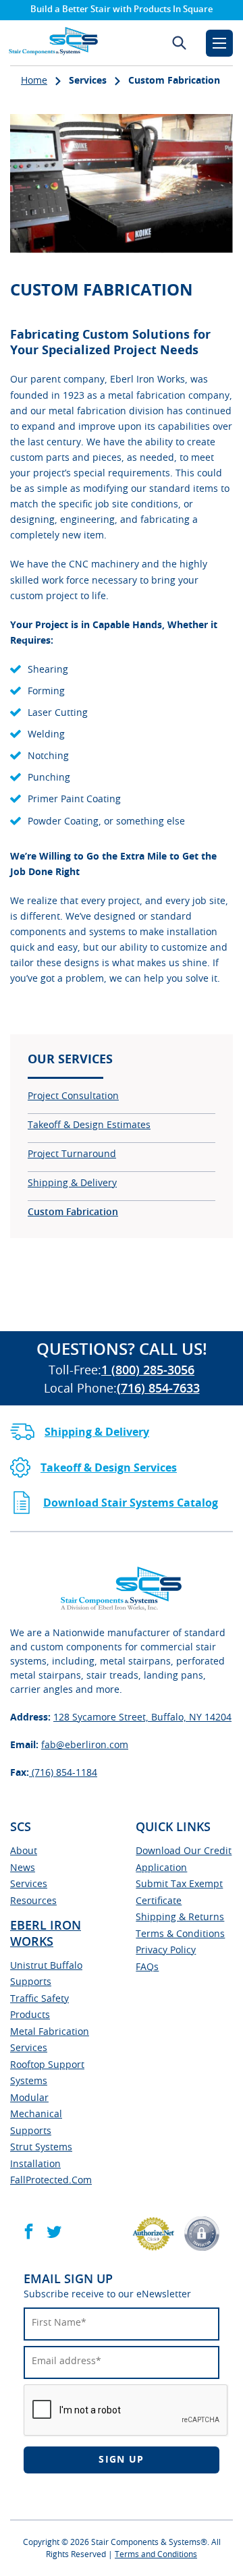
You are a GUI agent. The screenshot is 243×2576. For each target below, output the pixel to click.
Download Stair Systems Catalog (131, 1503)
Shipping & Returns (180, 1917)
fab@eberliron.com (85, 1745)
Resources (33, 1901)
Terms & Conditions (180, 1934)
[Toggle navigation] (219, 43)
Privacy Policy (166, 1951)
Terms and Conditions (156, 2554)
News (23, 1868)
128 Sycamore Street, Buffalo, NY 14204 (142, 1718)
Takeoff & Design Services (109, 1468)
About (24, 1851)
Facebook (29, 2232)
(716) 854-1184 (63, 1773)
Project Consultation (73, 1096)
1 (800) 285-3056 (148, 1371)
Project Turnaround (72, 1154)
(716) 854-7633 (158, 1389)
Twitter (54, 2232)
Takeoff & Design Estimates (89, 1125)
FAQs (147, 1967)
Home (34, 81)
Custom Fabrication (73, 1212)
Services (29, 1884)
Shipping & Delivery (72, 1183)
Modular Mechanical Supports (36, 2115)
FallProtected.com (51, 2181)
